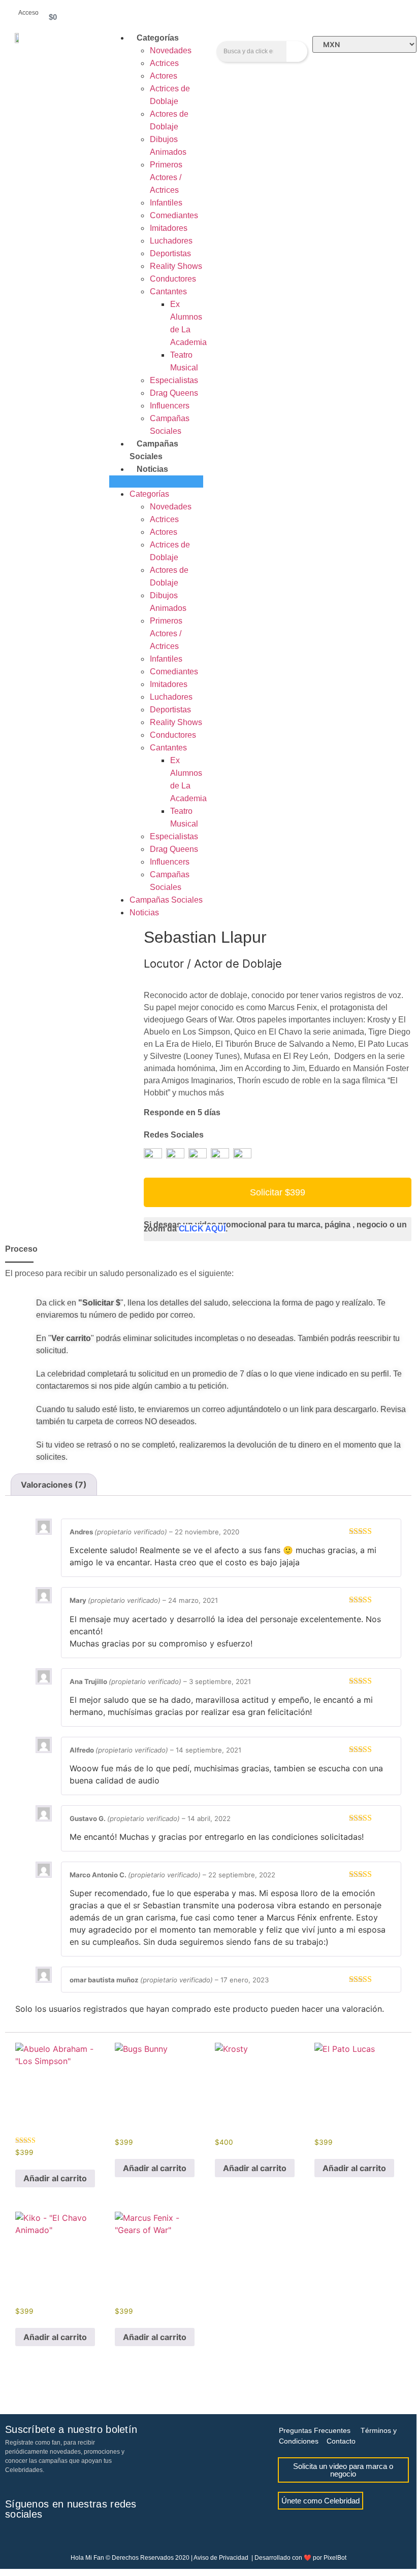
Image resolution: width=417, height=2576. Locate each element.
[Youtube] (46, 2537)
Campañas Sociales (166, 900)
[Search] (297, 51)
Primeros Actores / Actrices (166, 177)
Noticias (152, 469)
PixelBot (335, 2558)
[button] (156, 482)
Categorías (158, 38)
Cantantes (168, 291)
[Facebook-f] (13, 2537)
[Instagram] (29, 2537)
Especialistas (174, 380)
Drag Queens (174, 393)
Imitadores (169, 228)
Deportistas (170, 253)
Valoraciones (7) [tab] (54, 1485)
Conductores (173, 279)
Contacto (341, 2441)
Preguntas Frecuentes (315, 2430)
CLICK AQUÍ (202, 1229)
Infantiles (166, 203)
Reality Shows (176, 266)
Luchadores (171, 241)
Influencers (170, 406)
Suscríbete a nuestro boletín (71, 2429)
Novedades (171, 50)
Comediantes (174, 215)
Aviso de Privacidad (221, 2558)
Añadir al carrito (55, 2178)
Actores (164, 76)
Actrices (164, 63)
